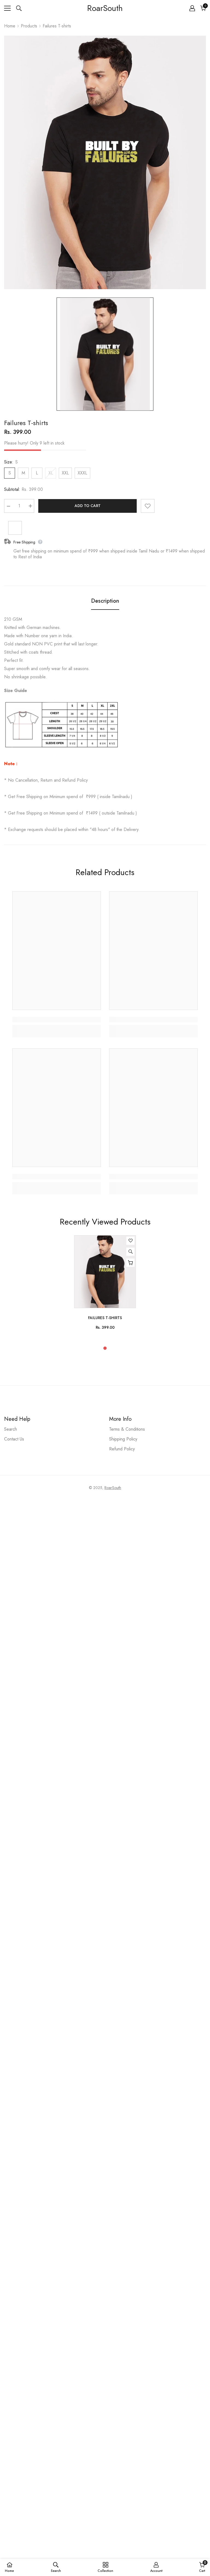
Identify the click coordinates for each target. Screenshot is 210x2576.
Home (10, 26)
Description (105, 601)
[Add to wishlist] (148, 506)
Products (29, 26)
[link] (57, 1020)
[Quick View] (130, 1252)
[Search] (19, 8)
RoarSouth (113, 1488)
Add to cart (88, 506)
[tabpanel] (105, 1285)
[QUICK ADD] (130, 1263)
